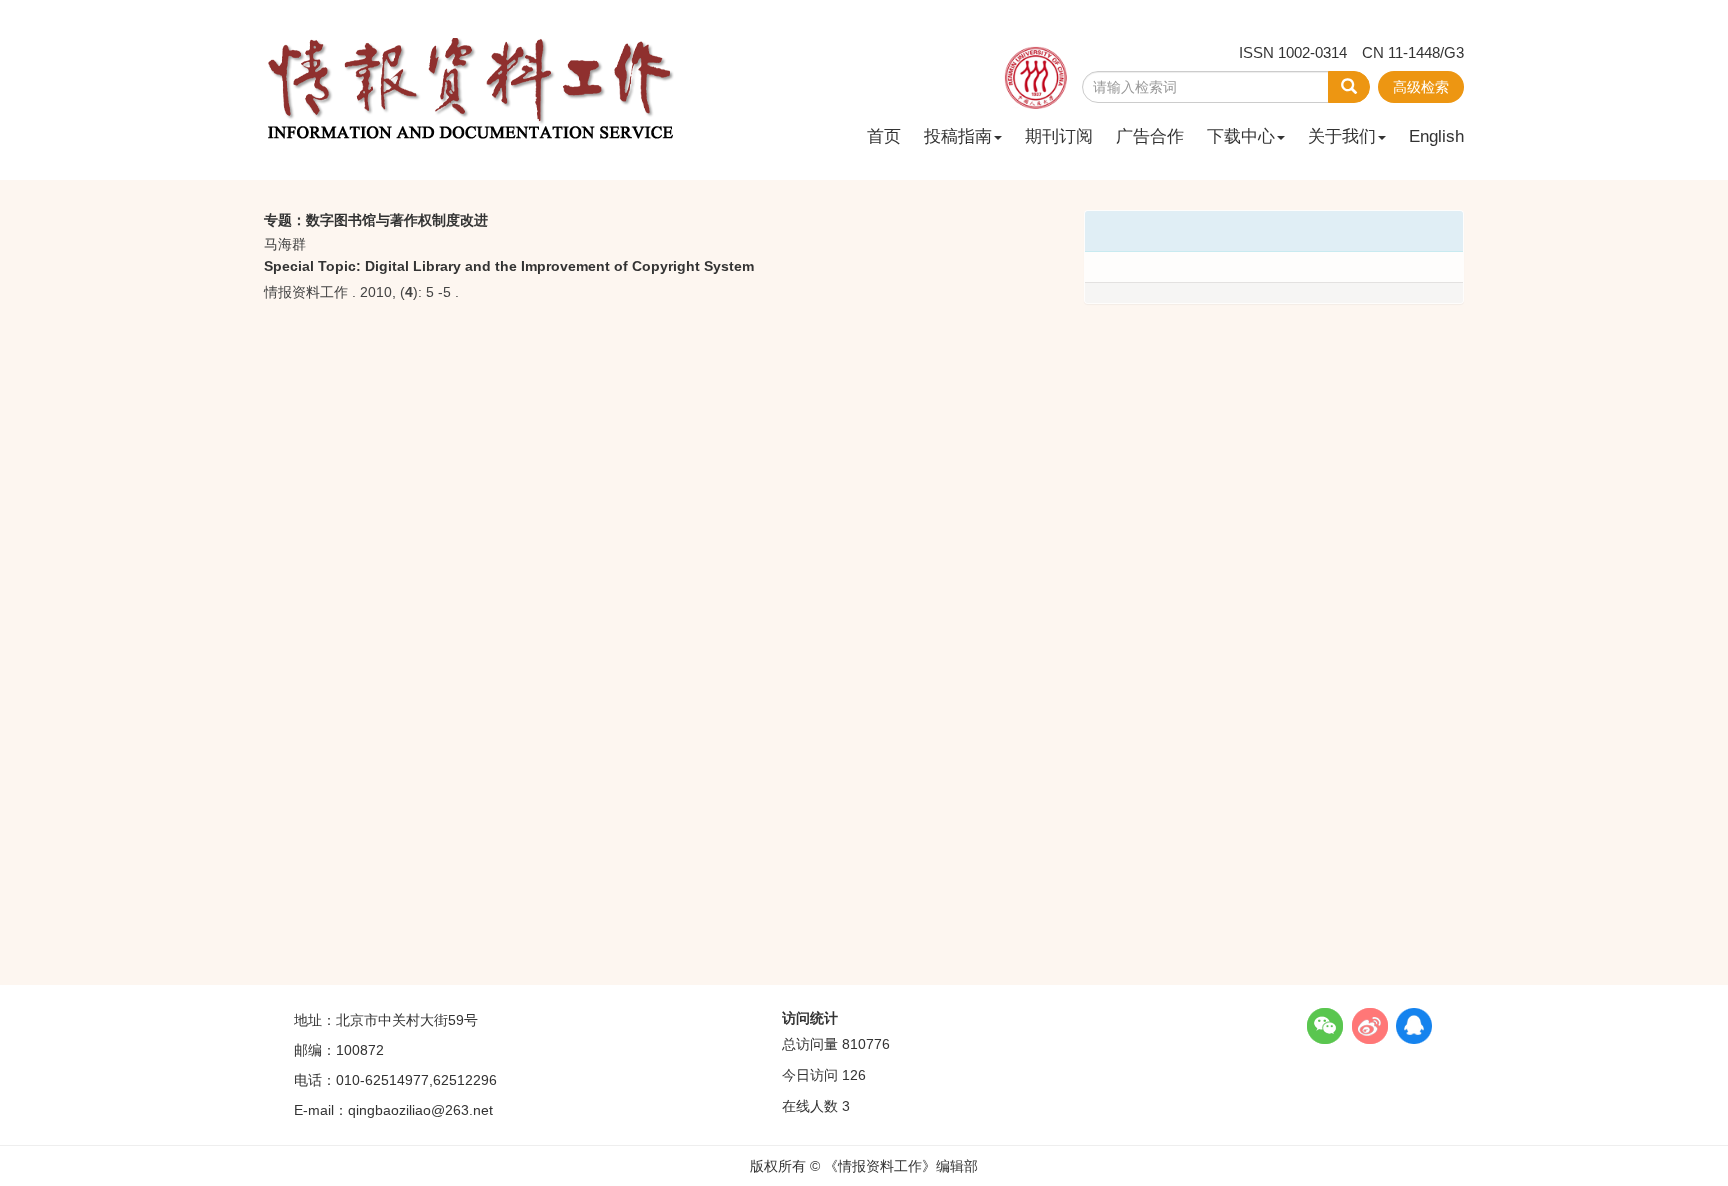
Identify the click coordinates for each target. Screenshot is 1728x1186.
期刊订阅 (1059, 136)
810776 (866, 1044)
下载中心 (1241, 136)
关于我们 (1342, 136)
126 (854, 1075)
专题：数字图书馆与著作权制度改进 (376, 220)
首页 (884, 136)
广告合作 (1150, 136)
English (1436, 136)
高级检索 (1421, 87)
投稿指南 (958, 136)
